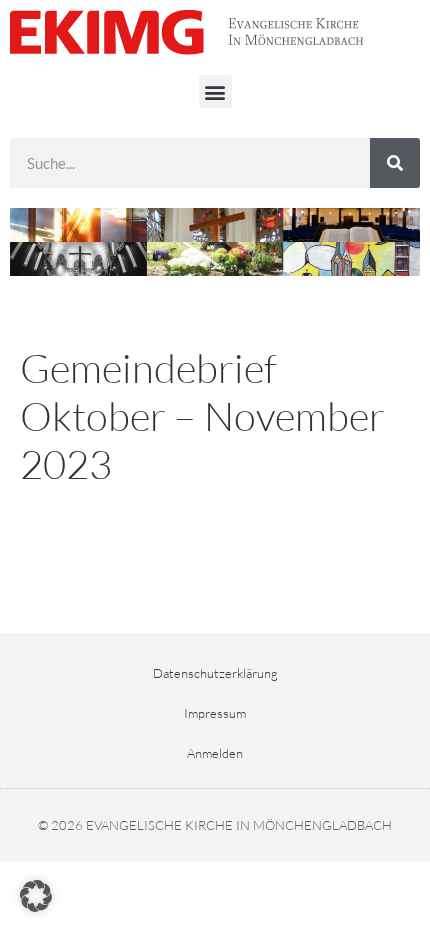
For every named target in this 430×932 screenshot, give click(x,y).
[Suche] (395, 163)
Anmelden (215, 753)
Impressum (215, 713)
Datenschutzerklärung (215, 673)
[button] (215, 91)
